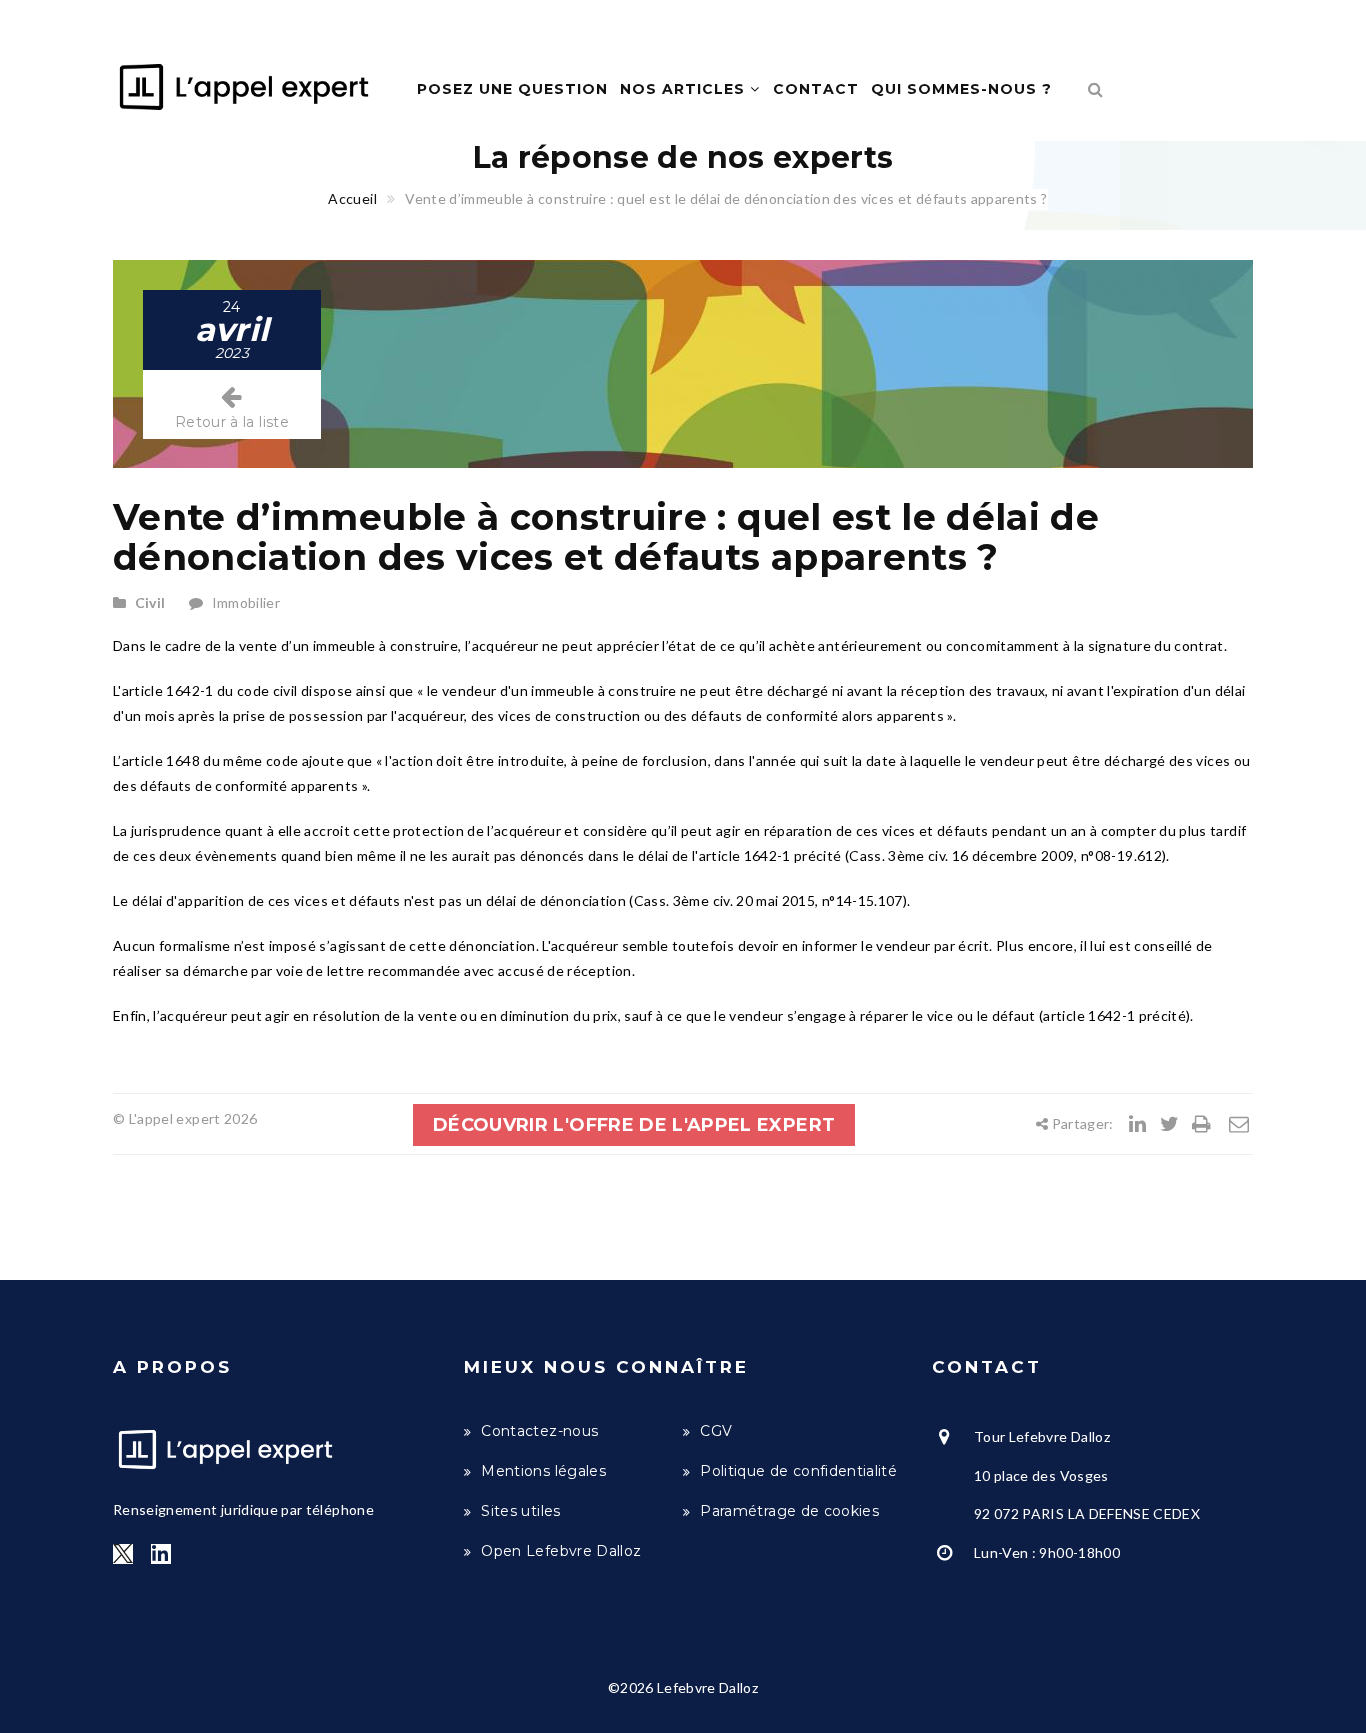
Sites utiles (520, 1511)
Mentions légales (543, 1471)
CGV (716, 1431)
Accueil (352, 198)
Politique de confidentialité (798, 1471)
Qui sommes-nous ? (961, 89)
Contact (816, 89)
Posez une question (512, 89)
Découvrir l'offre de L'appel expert (634, 1125)
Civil (150, 602)
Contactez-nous (539, 1431)
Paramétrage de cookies (789, 1511)
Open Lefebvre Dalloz (561, 1551)
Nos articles (685, 89)
